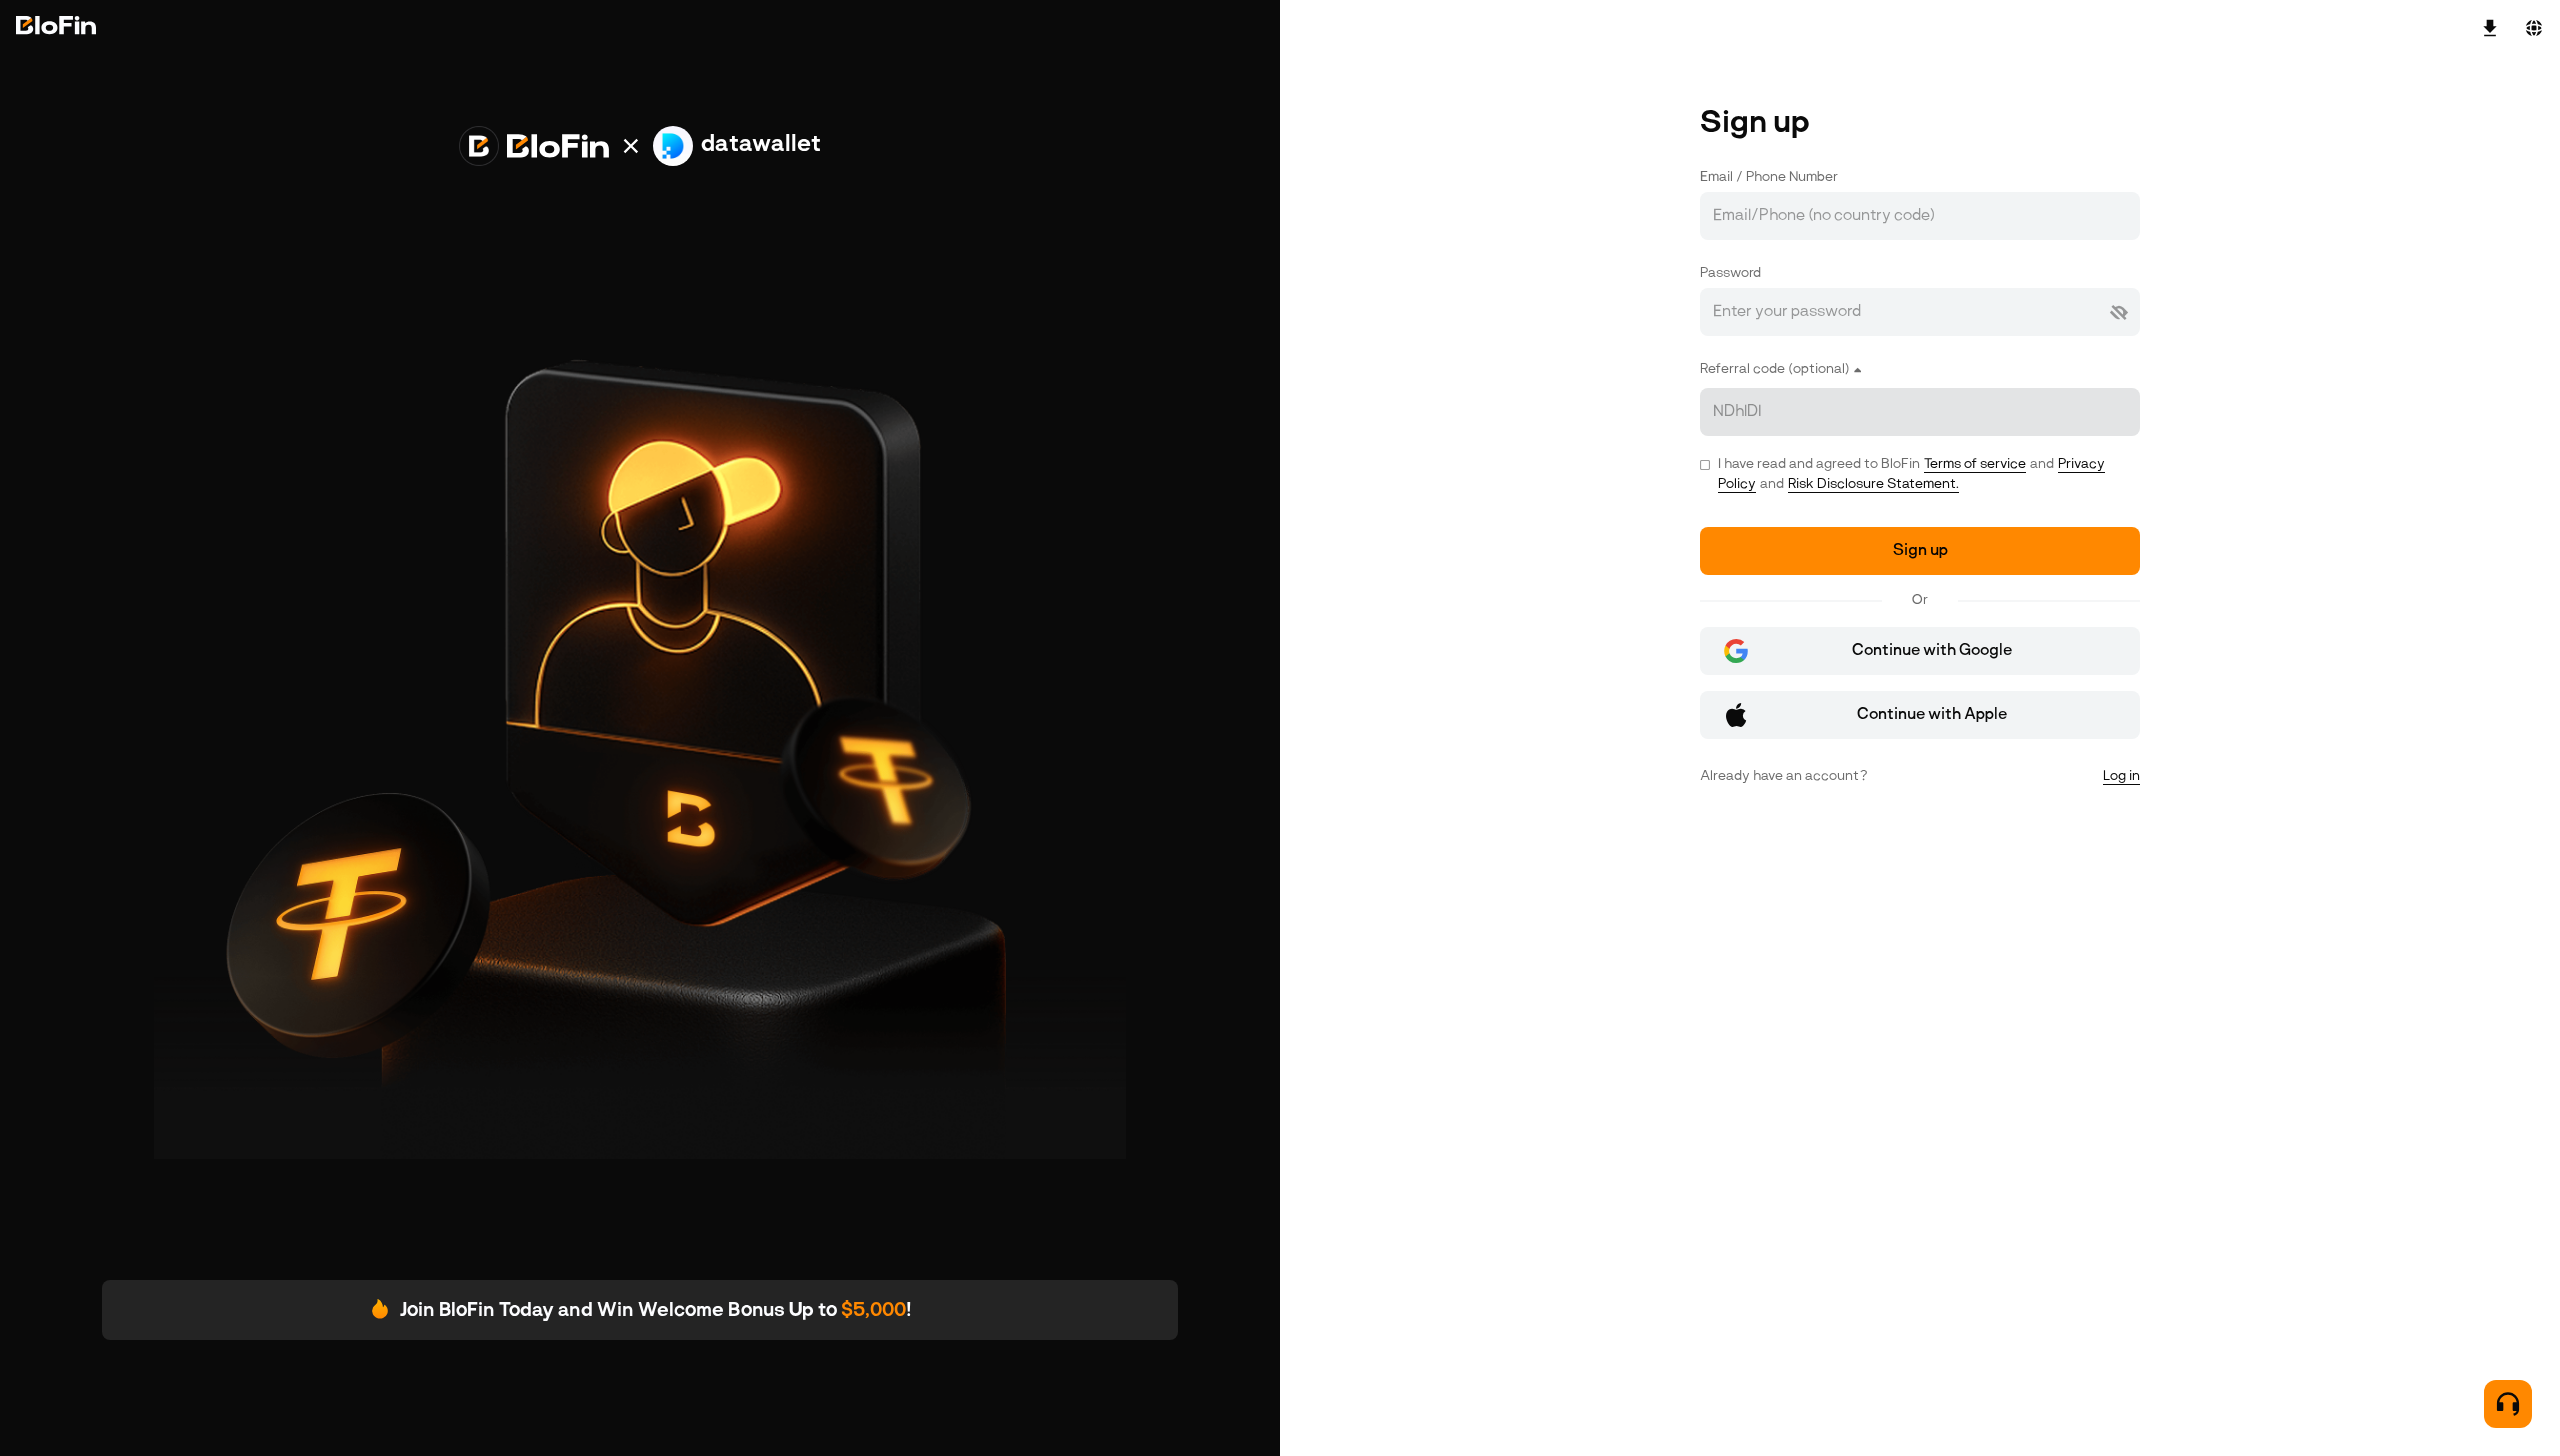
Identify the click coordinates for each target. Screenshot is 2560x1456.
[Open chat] (2508, 1404)
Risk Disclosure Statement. (1873, 484)
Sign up (1920, 551)
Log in (2121, 776)
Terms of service (1975, 464)
